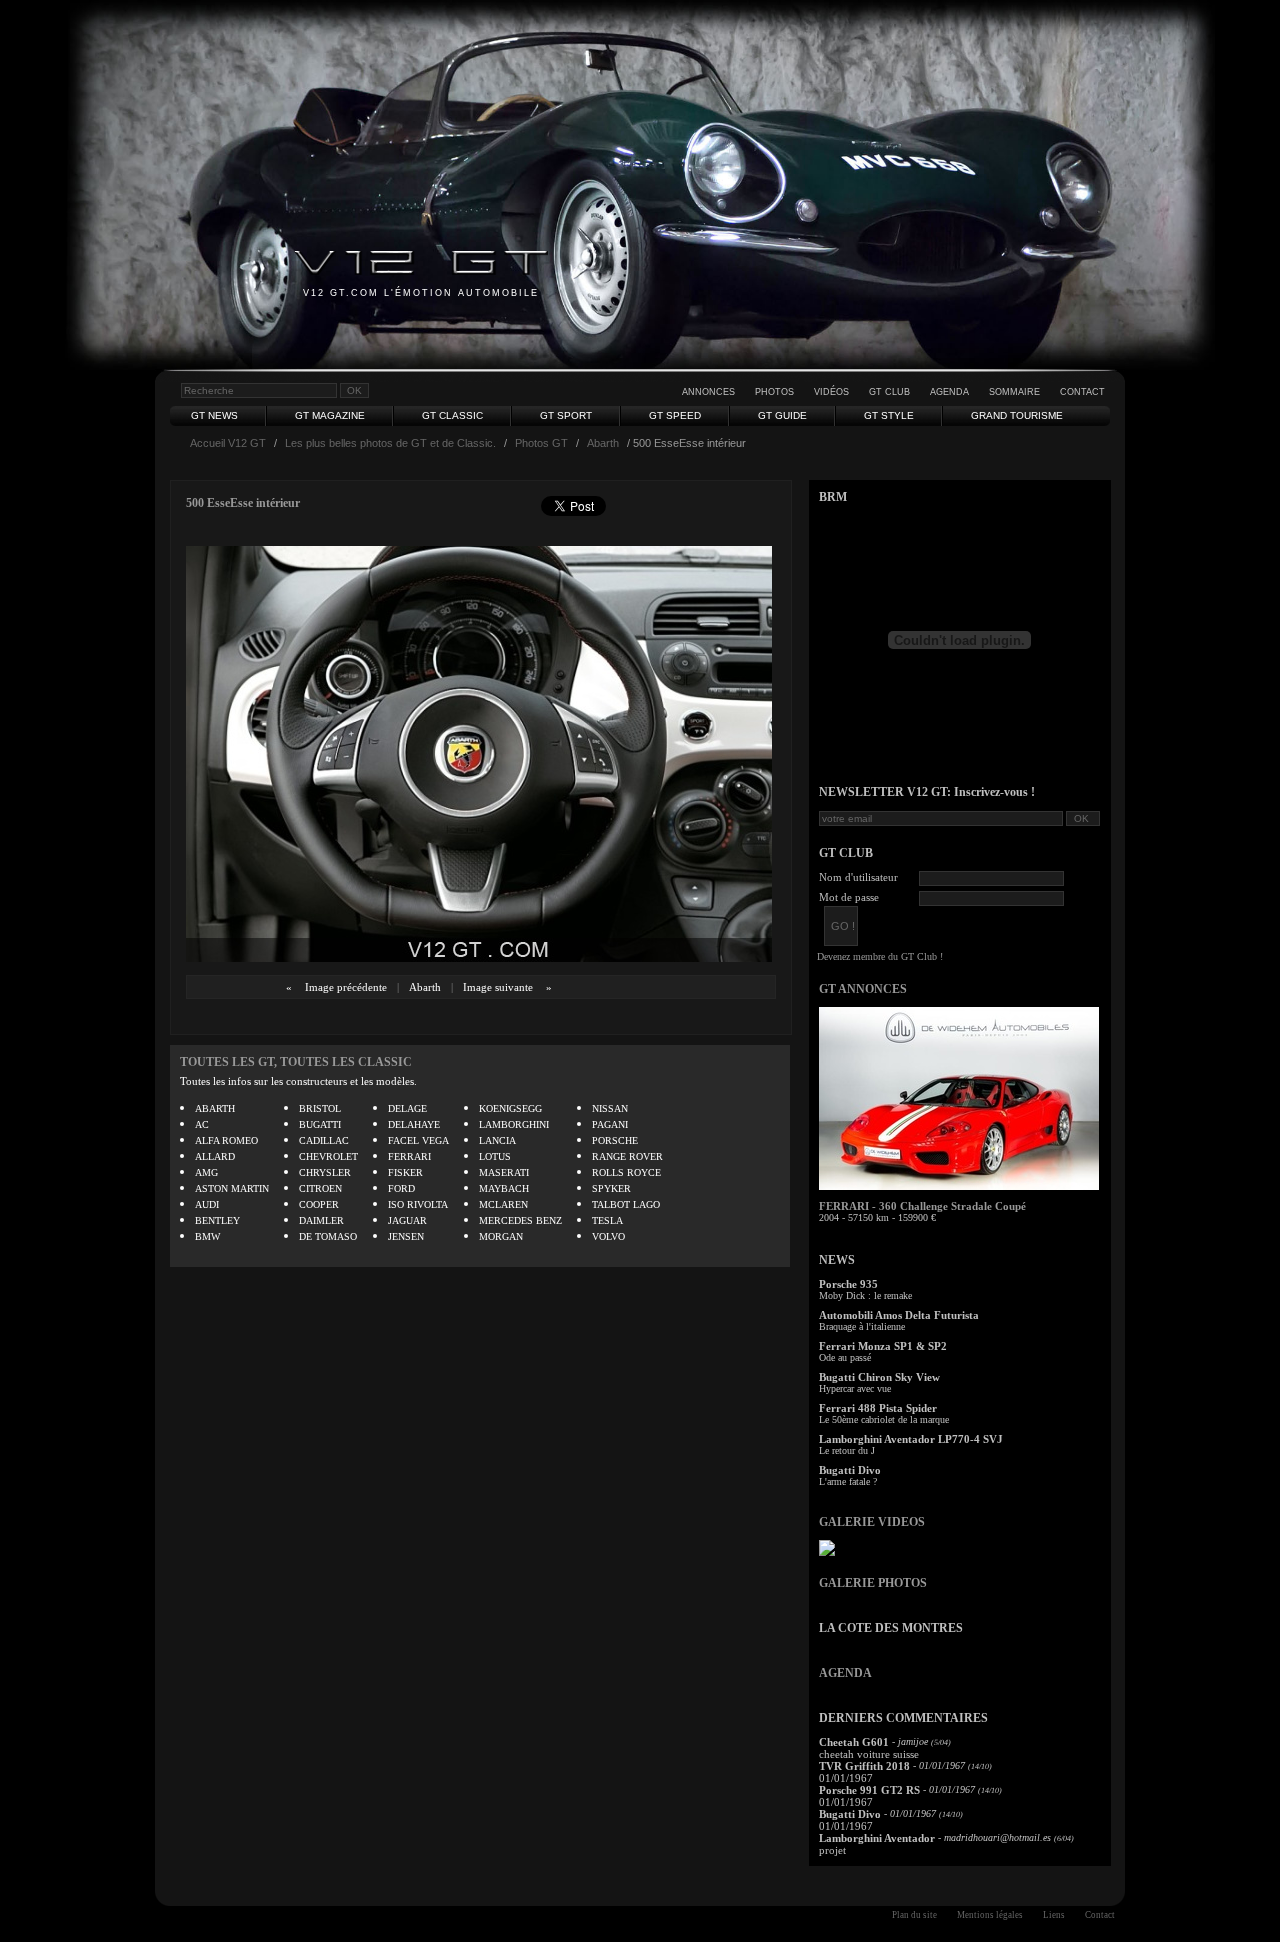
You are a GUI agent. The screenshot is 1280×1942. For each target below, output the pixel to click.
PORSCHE (615, 1140)
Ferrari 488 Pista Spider (878, 1408)
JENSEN (406, 1236)
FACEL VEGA (418, 1140)
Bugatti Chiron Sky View (879, 1377)
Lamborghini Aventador (877, 1838)
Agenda (949, 392)
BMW (207, 1236)
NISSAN (610, 1108)
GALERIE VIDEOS (872, 1522)
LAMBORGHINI (514, 1124)
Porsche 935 (848, 1284)
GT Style (889, 415)
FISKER (405, 1172)
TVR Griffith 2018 (864, 1766)
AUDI (207, 1204)
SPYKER (611, 1188)
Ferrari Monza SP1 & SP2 (883, 1346)
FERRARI (409, 1156)
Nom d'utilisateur (858, 877)
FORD (401, 1188)
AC (202, 1124)
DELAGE (407, 1108)
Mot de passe (849, 897)
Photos (774, 392)
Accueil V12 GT (228, 443)
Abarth (603, 443)
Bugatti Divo (850, 1470)
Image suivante (498, 987)
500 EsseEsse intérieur (243, 503)
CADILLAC (324, 1140)
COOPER (319, 1204)
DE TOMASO (328, 1236)
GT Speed (675, 415)
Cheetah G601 (854, 1742)
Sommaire (1014, 392)
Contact (1082, 392)
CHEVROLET (328, 1156)
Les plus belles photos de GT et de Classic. (390, 443)
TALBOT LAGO (626, 1204)
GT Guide (782, 415)
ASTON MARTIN (232, 1188)
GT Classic (452, 415)
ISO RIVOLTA (418, 1204)
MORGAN (501, 1236)
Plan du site (914, 1915)
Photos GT (541, 443)
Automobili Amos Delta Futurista (899, 1315)
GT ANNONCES (863, 989)
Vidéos (831, 392)
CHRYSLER (325, 1172)
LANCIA (497, 1140)
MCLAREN (503, 1204)
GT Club (889, 392)
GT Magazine (330, 415)
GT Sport (566, 415)
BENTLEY (217, 1220)
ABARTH (215, 1108)
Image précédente (346, 987)
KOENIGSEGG (510, 1108)
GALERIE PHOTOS (873, 1583)
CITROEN (320, 1188)
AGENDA (845, 1673)
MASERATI (504, 1172)
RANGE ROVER (627, 1156)
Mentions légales (990, 1915)
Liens (1054, 1915)
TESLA (607, 1220)
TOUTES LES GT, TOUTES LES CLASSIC (296, 1062)
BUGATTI (320, 1124)
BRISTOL (320, 1108)
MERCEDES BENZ (520, 1220)
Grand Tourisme (1017, 415)
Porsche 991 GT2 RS (869, 1790)
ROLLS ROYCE (626, 1172)
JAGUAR (407, 1220)
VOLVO (608, 1236)
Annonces (708, 392)
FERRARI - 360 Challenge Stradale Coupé (922, 1206)
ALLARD (215, 1156)
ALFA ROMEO (226, 1140)
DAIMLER (321, 1220)
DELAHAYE (414, 1124)
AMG (206, 1172)
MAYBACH (504, 1188)
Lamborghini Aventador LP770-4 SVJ (911, 1439)
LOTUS (495, 1156)
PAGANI (610, 1124)
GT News (214, 415)
